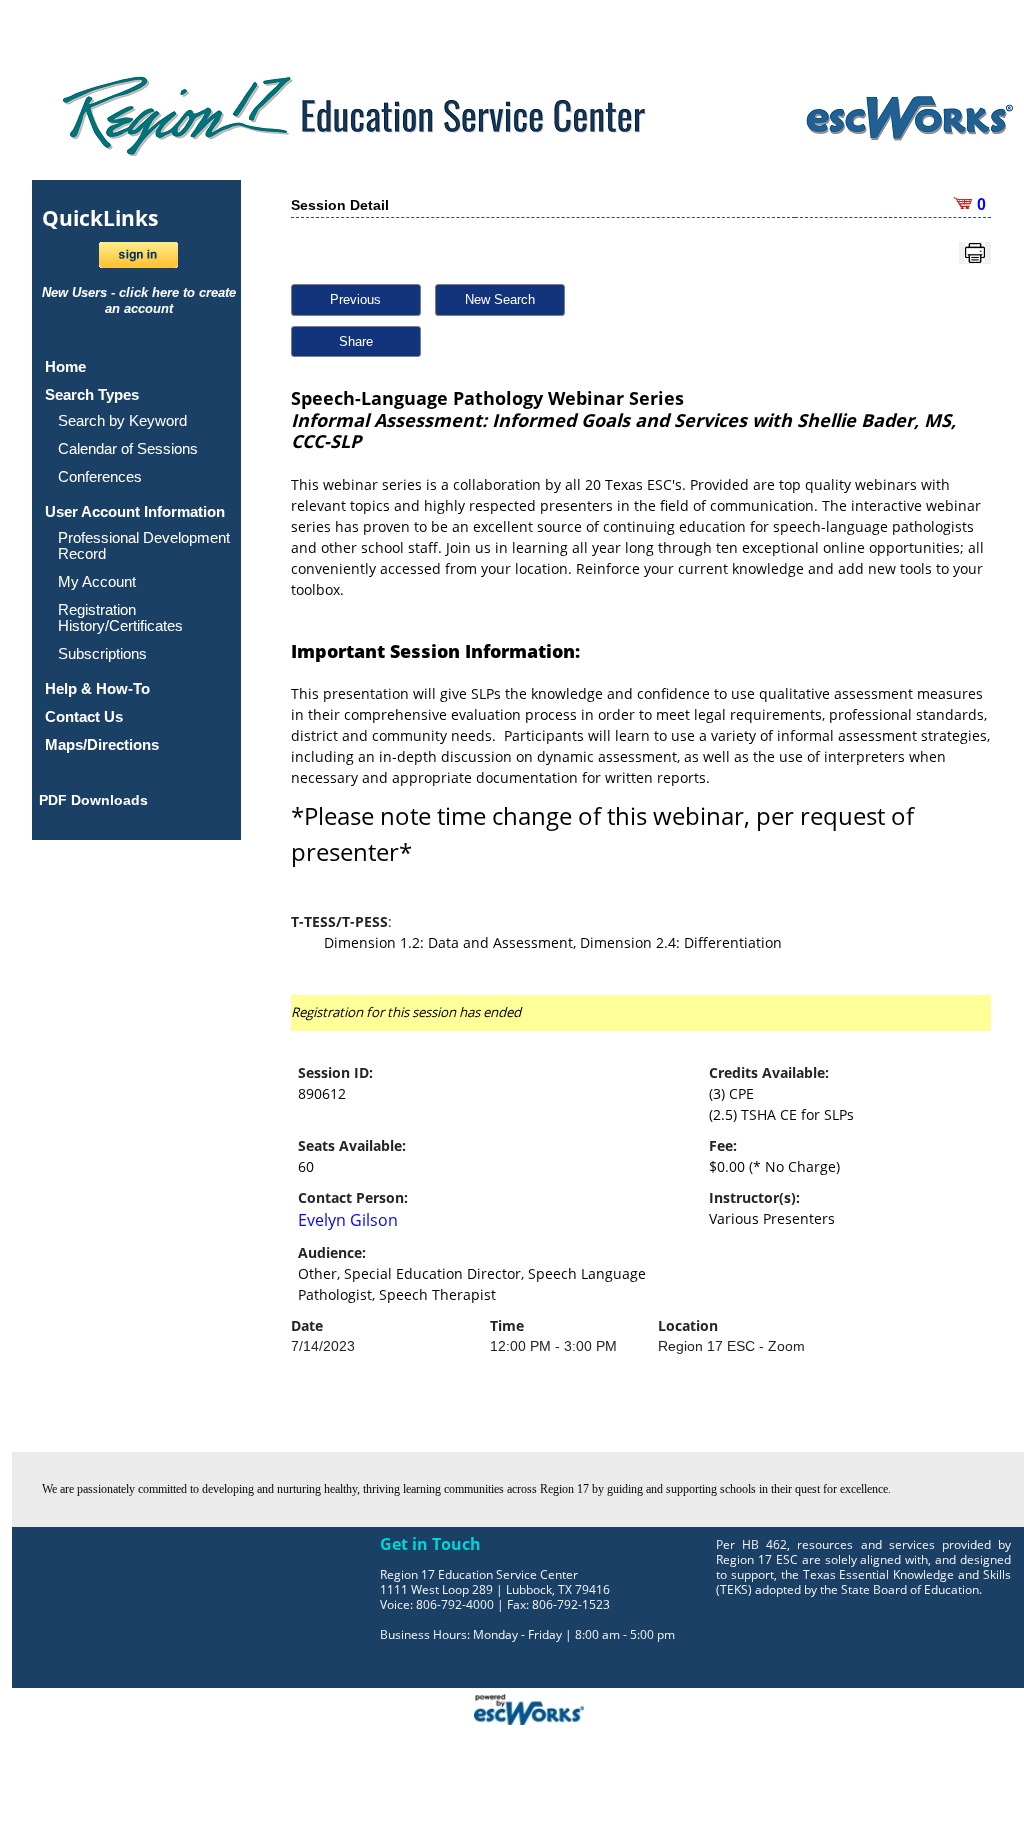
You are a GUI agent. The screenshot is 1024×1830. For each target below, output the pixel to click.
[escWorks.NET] (529, 1708)
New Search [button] (500, 299)
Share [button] (356, 341)
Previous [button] (355, 299)
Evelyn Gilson (348, 1220)
